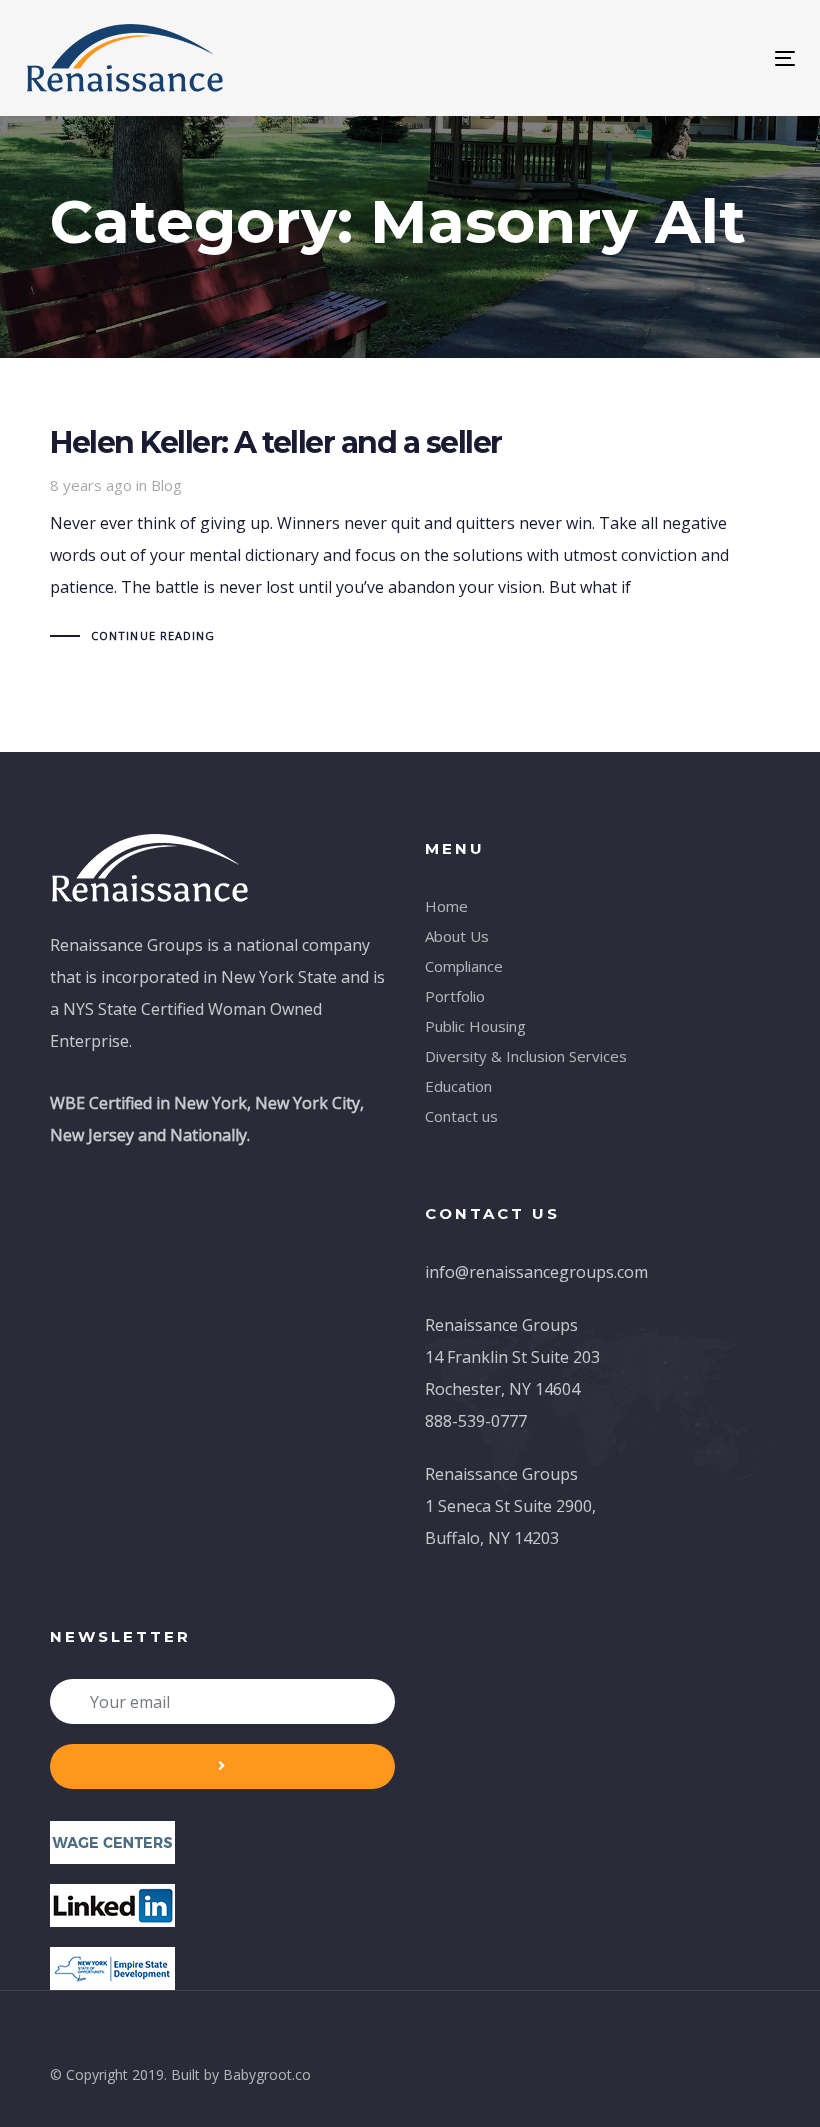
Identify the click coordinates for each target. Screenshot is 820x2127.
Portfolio (455, 996)
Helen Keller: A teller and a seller (410, 540)
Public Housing (475, 1026)
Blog (166, 485)
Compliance (464, 966)
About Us (457, 936)
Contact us (461, 1116)
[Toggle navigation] (666, 58)
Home (446, 906)
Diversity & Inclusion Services (526, 1056)
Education (458, 1086)
